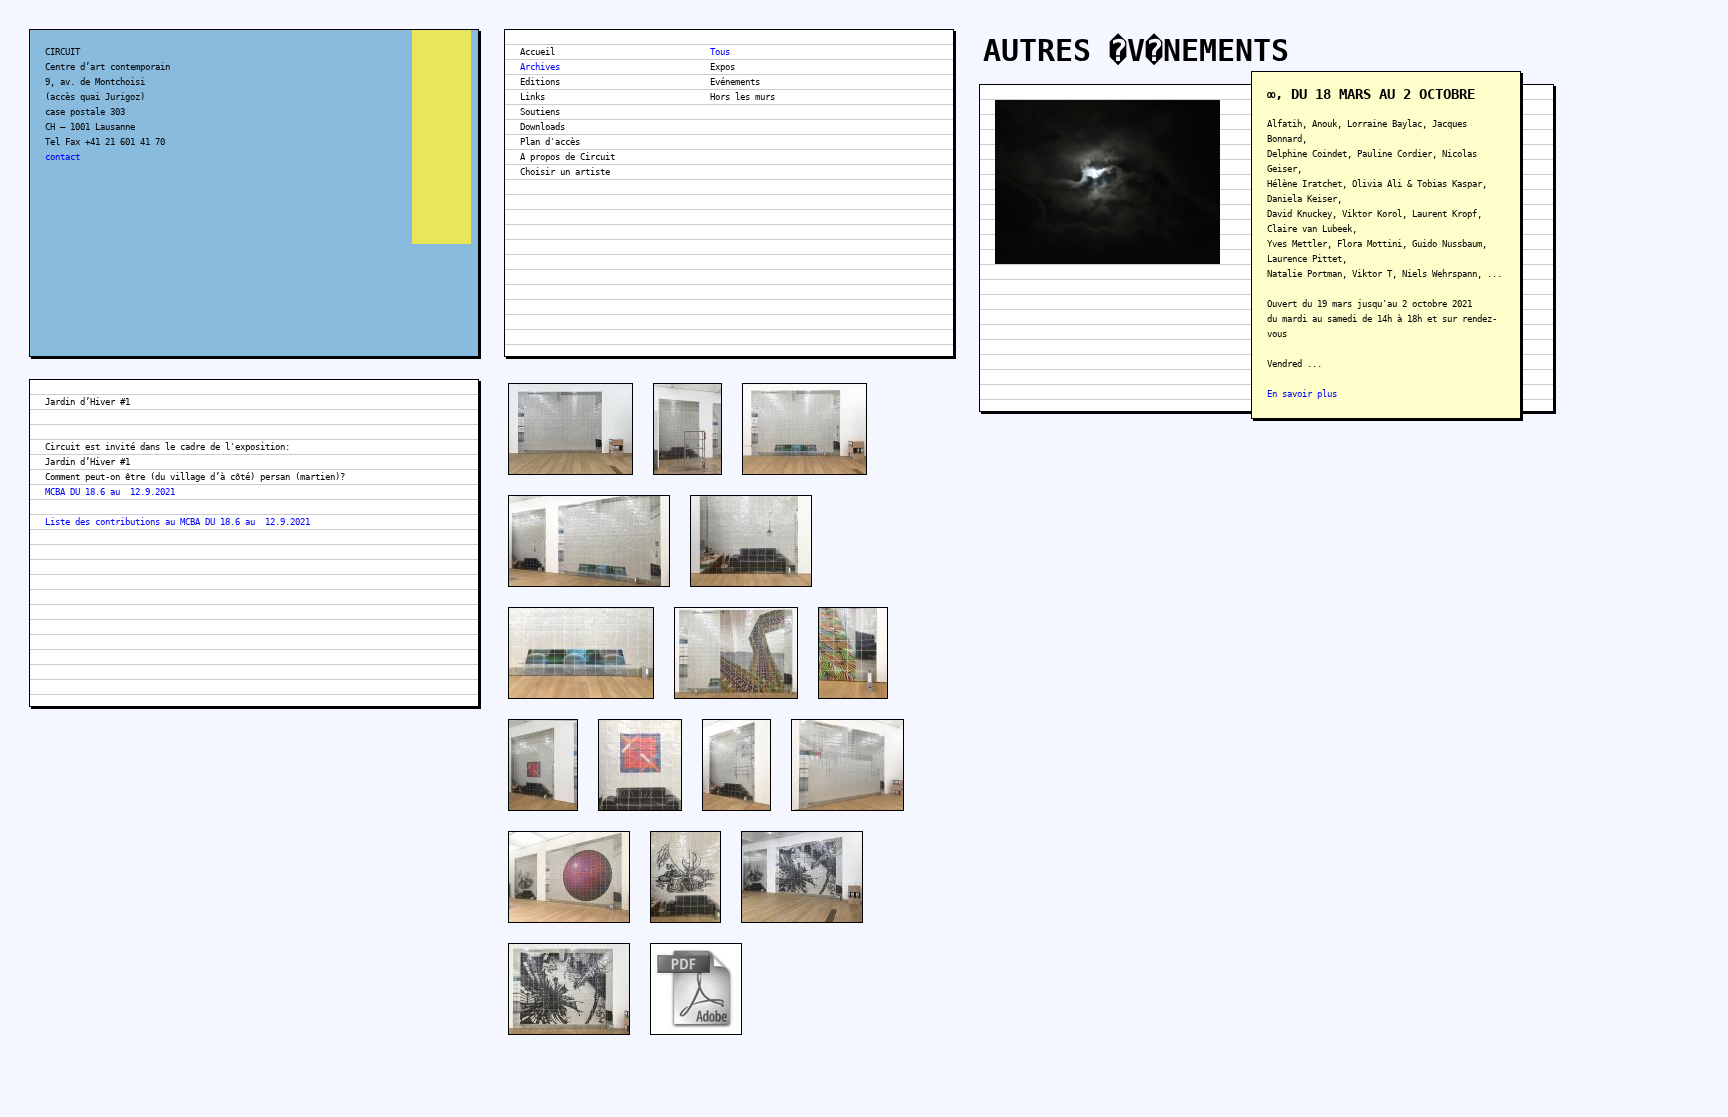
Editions (540, 82)
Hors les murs (742, 97)
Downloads (542, 127)
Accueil (537, 52)
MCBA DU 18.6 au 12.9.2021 (110, 492)
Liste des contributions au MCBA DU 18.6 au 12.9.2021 (177, 522)
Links (532, 97)
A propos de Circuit (567, 157)
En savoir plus (1302, 394)
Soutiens (540, 112)
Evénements (735, 82)
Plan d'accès (550, 142)
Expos (722, 67)
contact (62, 157)
